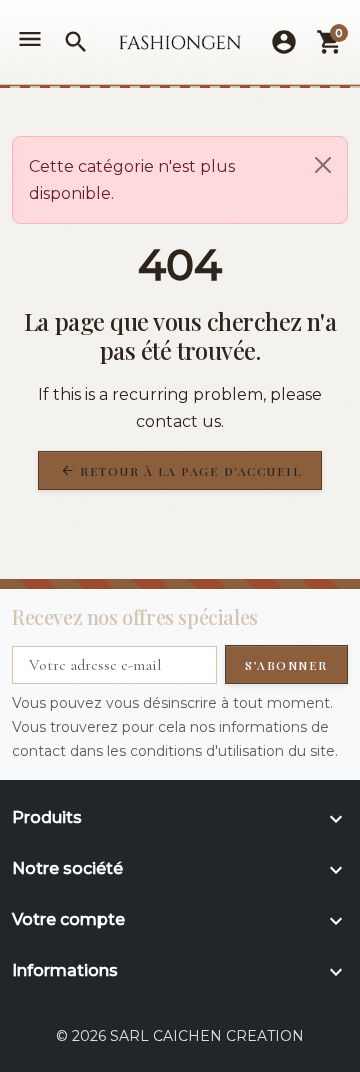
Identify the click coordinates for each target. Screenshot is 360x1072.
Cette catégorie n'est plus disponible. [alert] (132, 180)
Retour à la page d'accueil (181, 471)
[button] (76, 42)
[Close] (323, 165)
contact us (178, 421)
